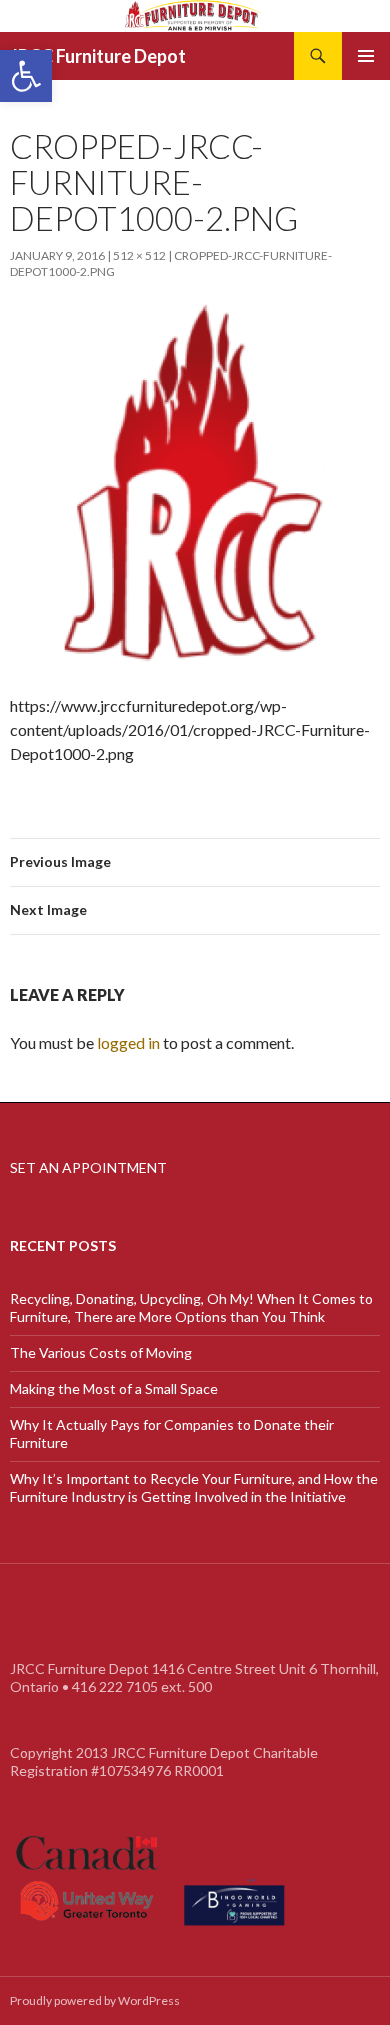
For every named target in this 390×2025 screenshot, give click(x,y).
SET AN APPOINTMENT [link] (88, 1167)
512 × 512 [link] (139, 255)
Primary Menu (366, 56)
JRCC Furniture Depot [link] (98, 56)
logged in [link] (128, 1042)
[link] (26, 76)
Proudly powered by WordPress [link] (95, 2000)
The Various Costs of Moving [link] (101, 1352)
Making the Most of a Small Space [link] (114, 1388)
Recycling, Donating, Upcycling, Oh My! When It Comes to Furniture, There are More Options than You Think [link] (191, 1307)
